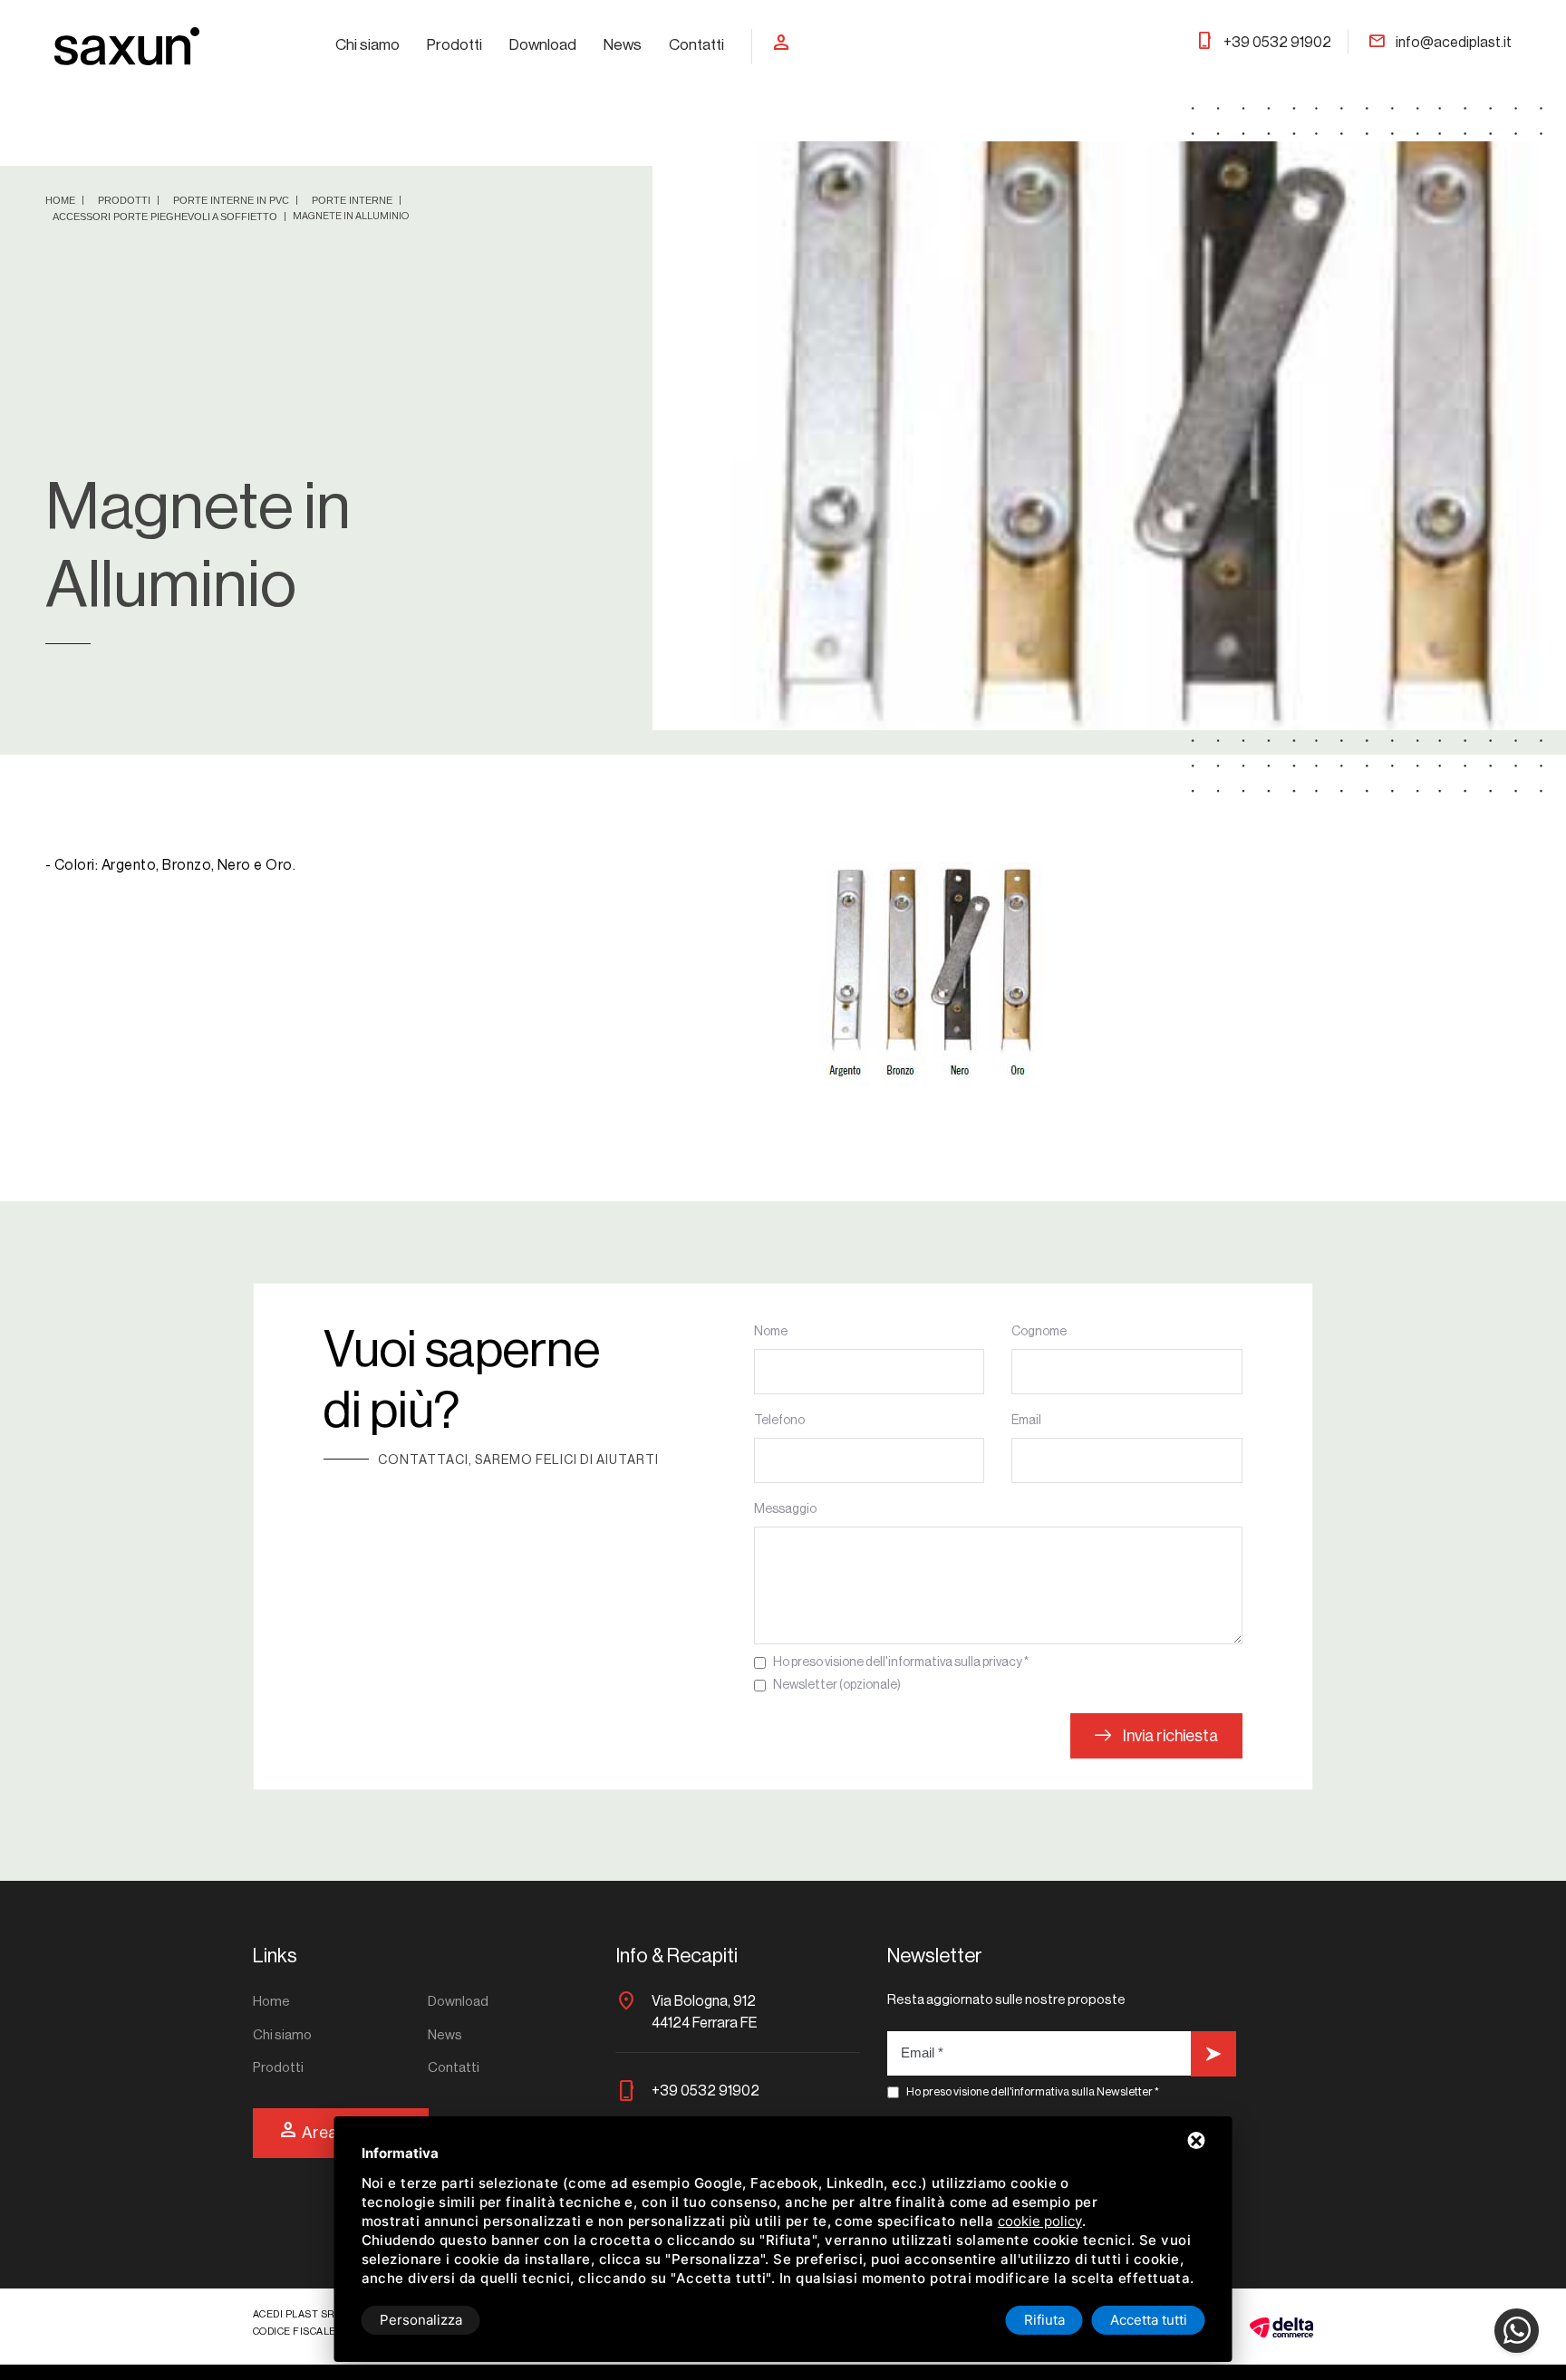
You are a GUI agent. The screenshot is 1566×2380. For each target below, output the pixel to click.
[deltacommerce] (1281, 2327)
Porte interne (353, 200)
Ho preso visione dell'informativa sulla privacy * (901, 1662)
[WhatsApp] (1517, 2331)
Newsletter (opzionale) (837, 1685)
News (623, 45)
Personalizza (421, 2320)
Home (62, 200)
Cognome (1039, 1332)
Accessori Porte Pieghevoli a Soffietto (166, 217)
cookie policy (1040, 2221)
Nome (771, 1332)
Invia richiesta (1169, 1736)
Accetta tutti (1149, 2320)
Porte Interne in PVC (232, 200)
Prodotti (454, 45)
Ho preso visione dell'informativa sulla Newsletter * (1033, 2091)
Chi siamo (367, 45)
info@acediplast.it (1440, 43)
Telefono (779, 1421)
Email (1026, 1421)
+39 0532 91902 (1263, 43)
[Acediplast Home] (127, 45)
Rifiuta (1044, 2320)
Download (543, 45)
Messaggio (785, 1509)
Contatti (696, 45)
